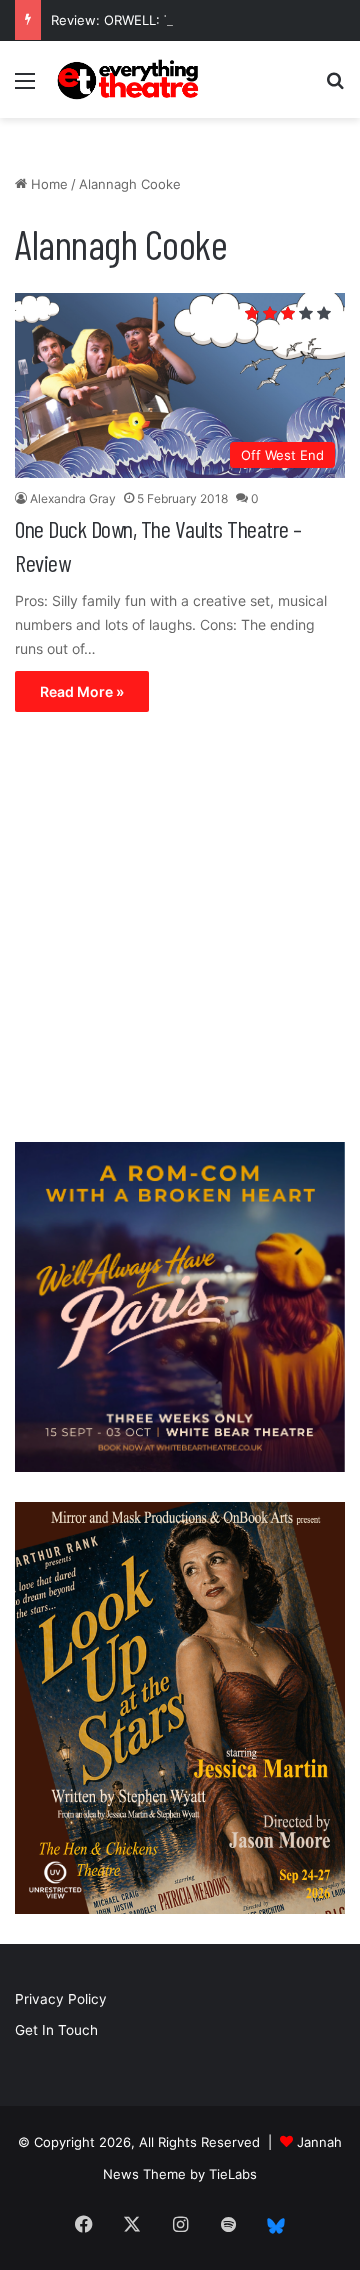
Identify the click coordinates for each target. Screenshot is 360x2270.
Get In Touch (56, 2030)
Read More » (82, 691)
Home (47, 184)
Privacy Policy (61, 1999)
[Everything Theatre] (130, 79)
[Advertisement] (180, 932)
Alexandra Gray (73, 498)
